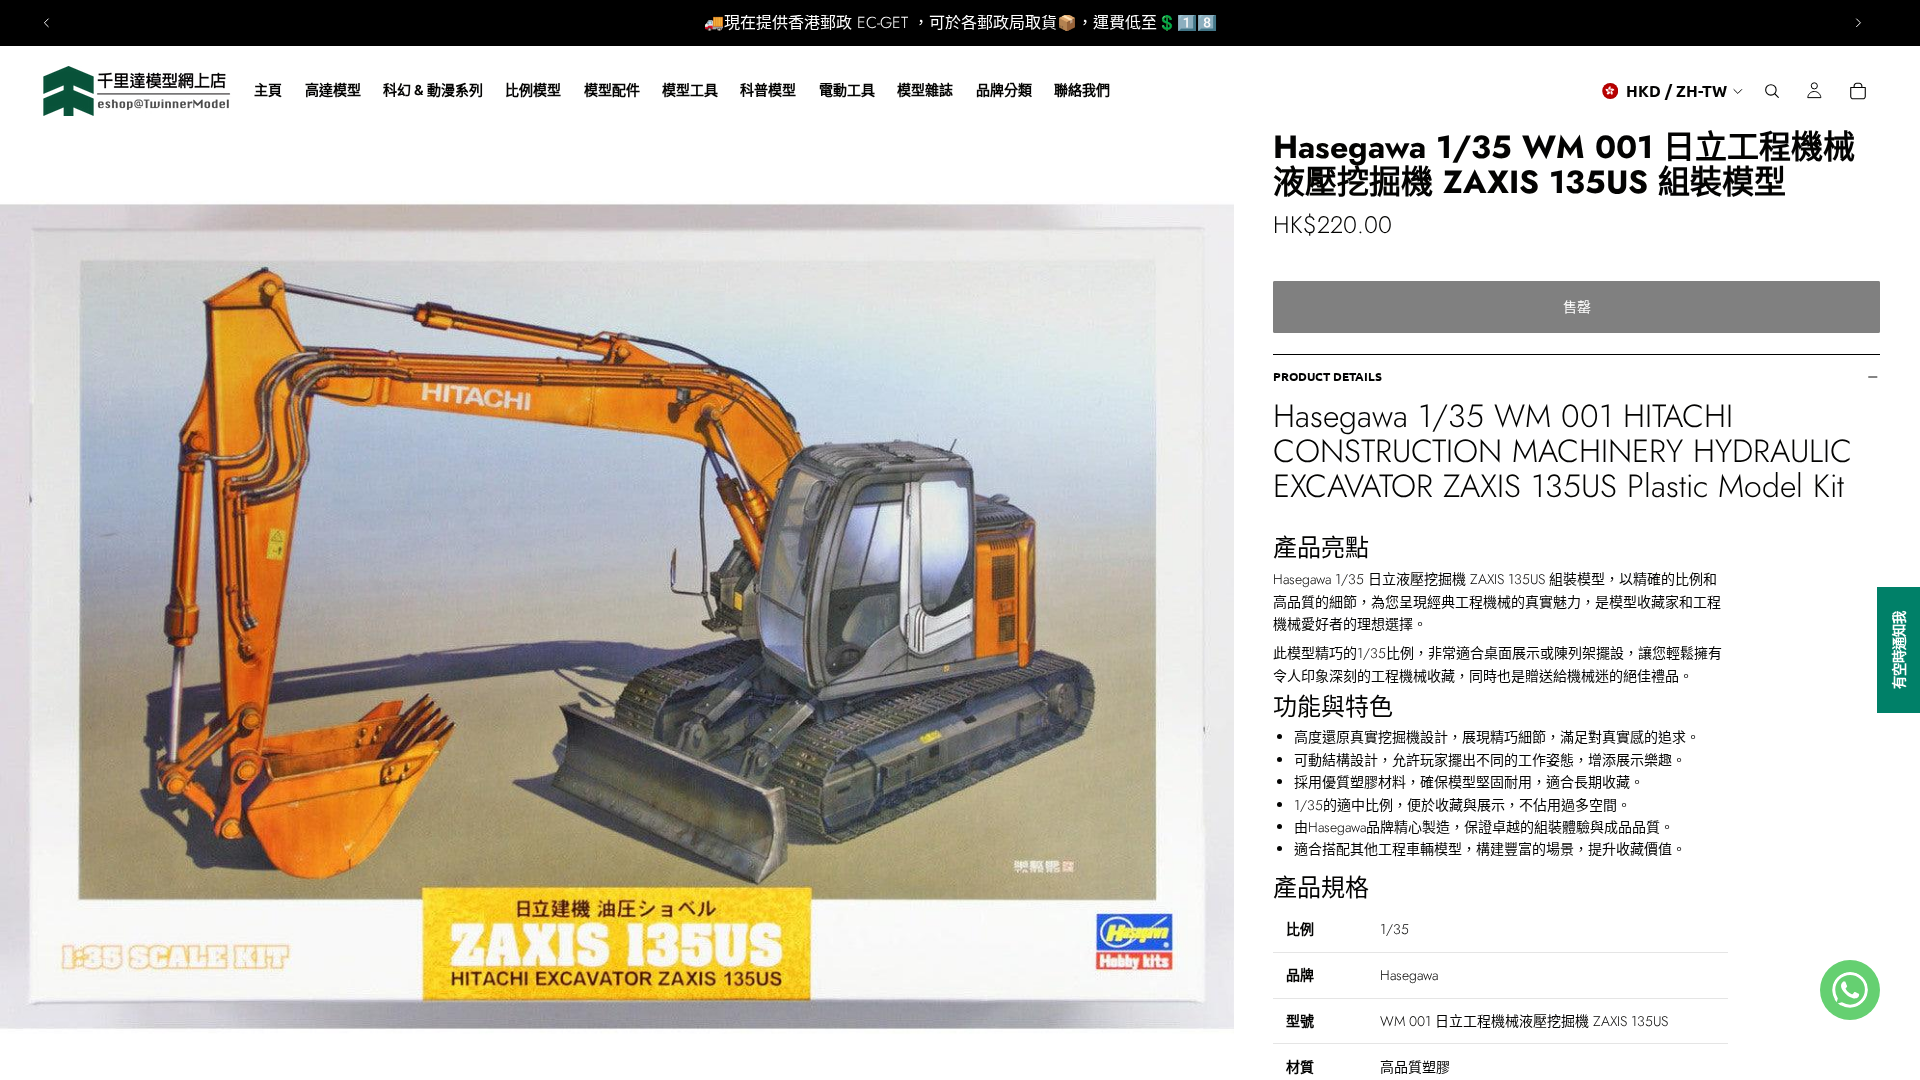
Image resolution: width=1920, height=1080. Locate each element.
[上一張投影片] (47, 23)
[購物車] (1858, 91)
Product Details (1327, 376)
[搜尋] (1772, 91)
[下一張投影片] (1858, 23)
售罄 (1577, 307)
